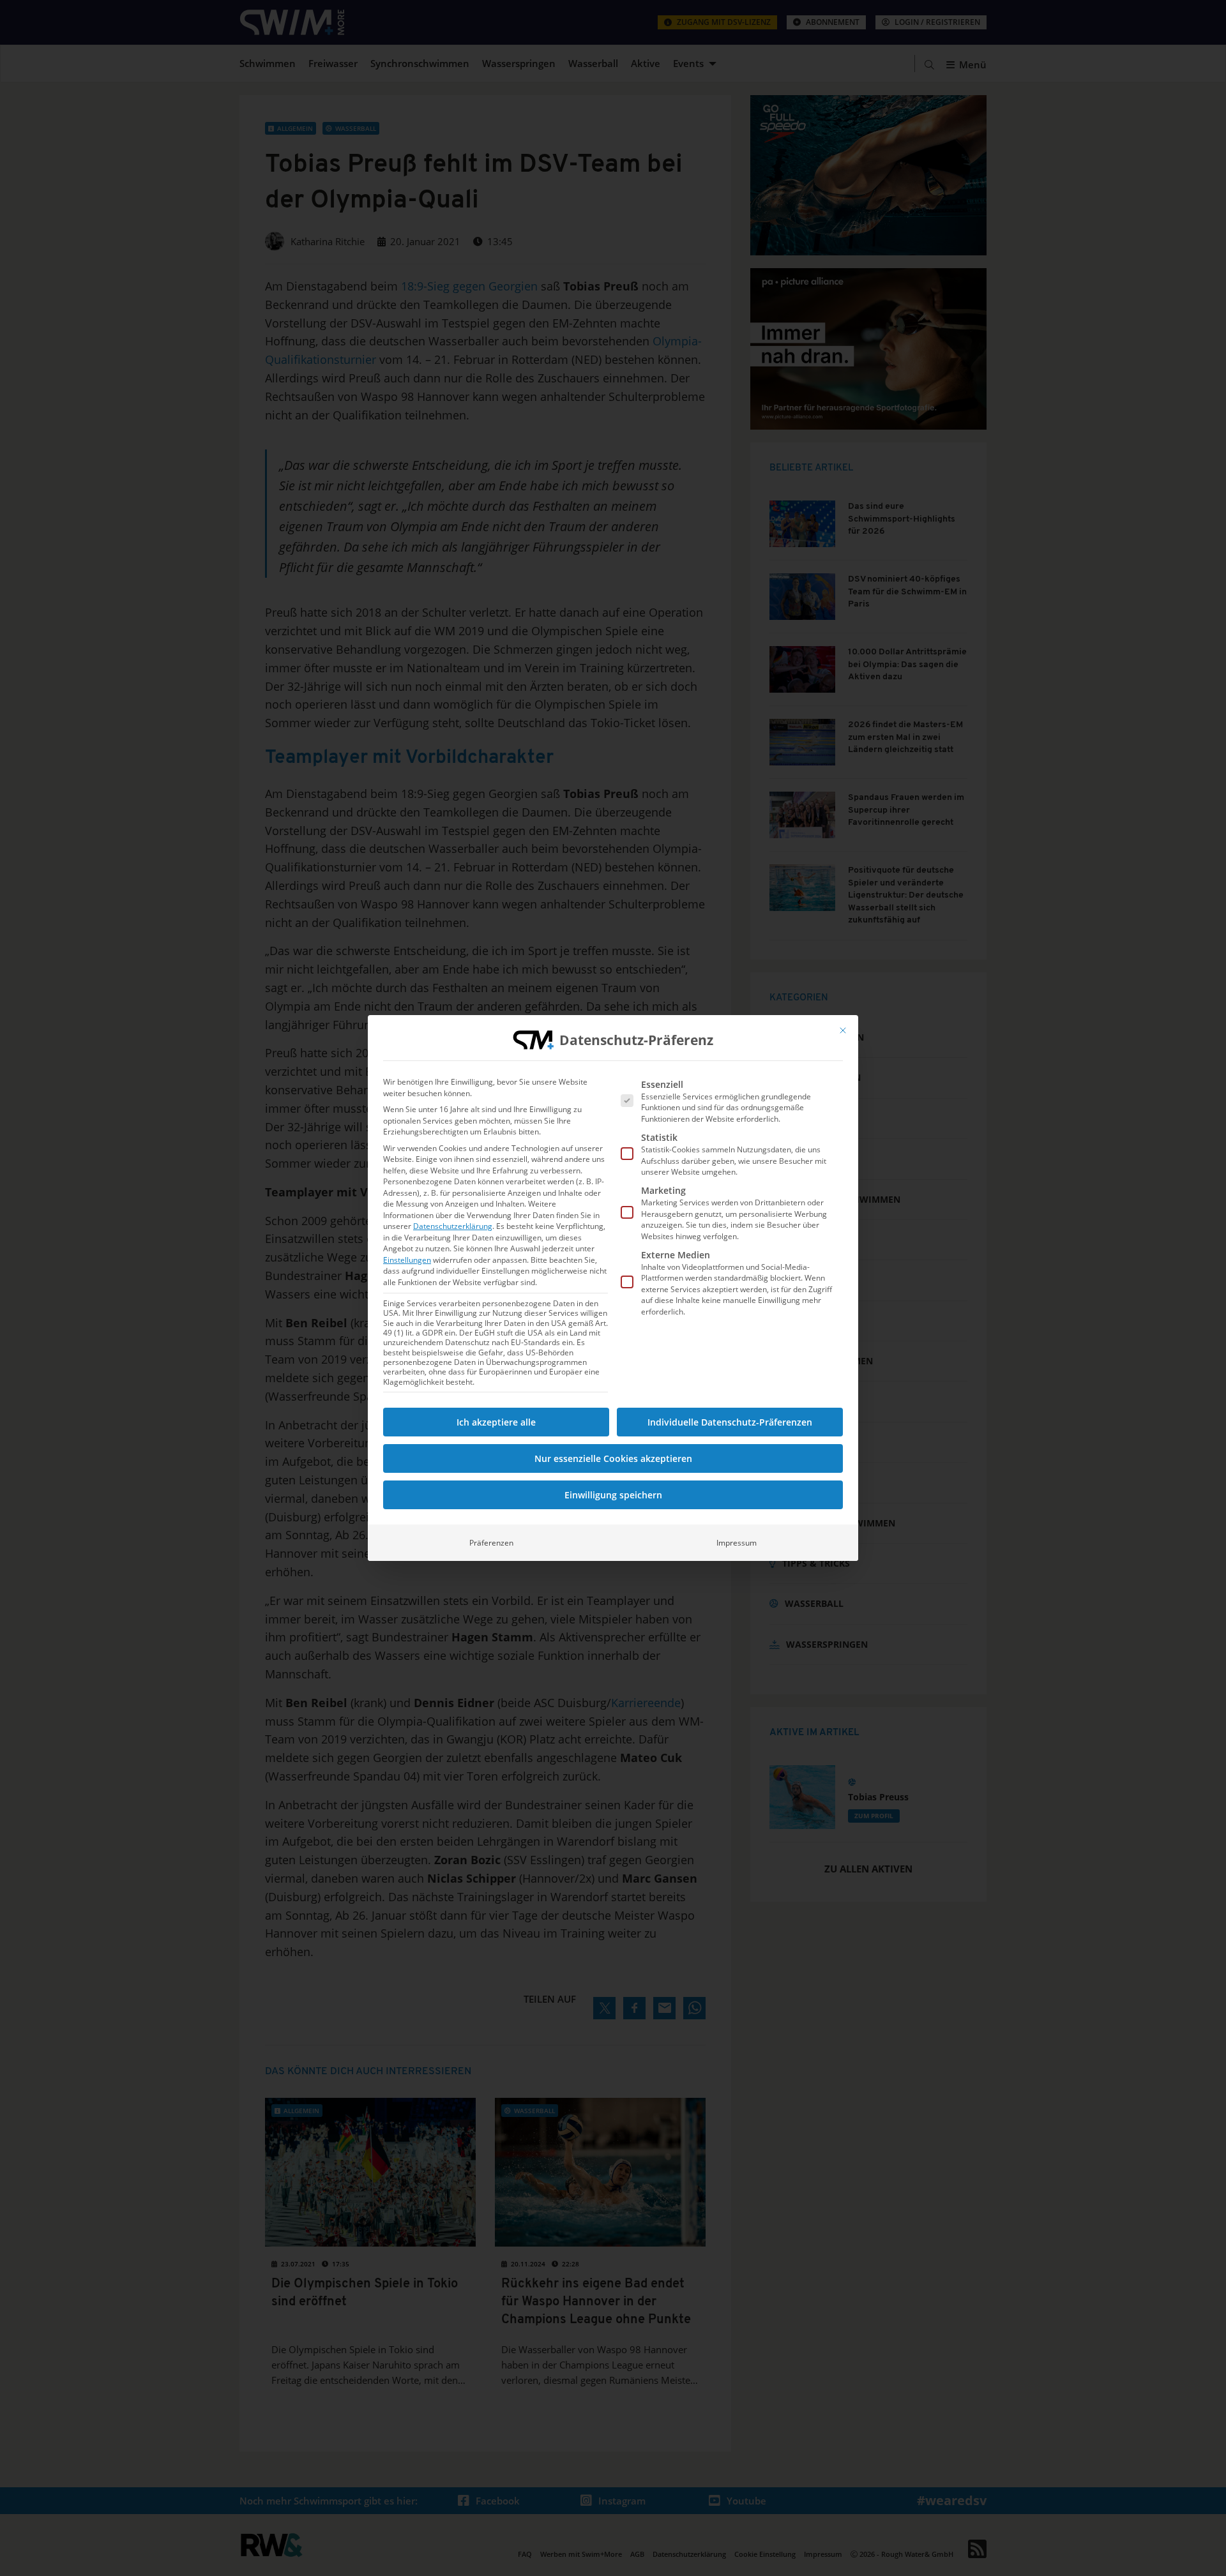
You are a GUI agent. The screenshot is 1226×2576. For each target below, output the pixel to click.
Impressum (737, 1543)
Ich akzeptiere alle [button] (496, 1422)
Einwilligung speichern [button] (613, 1495)
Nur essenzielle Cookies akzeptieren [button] (613, 1458)
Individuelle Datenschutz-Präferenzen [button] (730, 1422)
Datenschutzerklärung (453, 1226)
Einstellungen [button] (407, 1260)
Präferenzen (491, 1543)
